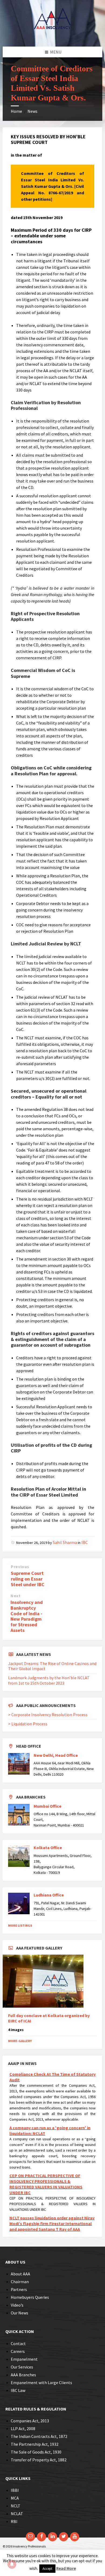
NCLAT (17, 2514)
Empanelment (24, 2359)
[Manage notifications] (12, 2564)
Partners (19, 2289)
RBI (14, 2521)
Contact (18, 2343)
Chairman (20, 2282)
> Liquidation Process (28, 1724)
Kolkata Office (48, 1847)
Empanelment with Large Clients (41, 2383)
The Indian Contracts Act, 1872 (39, 2436)
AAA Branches (23, 2375)
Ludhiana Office (49, 1895)
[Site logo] (52, 36)
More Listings (20, 1925)
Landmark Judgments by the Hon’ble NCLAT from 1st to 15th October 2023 (49, 1680)
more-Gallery (20, 2041)
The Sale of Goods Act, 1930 (36, 2452)
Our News (20, 2313)
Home (16, 111)
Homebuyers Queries (30, 2297)
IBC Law (18, 2390)
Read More (66, 2568)
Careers (18, 2351)
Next (16, 1596)
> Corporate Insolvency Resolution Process (48, 1715)
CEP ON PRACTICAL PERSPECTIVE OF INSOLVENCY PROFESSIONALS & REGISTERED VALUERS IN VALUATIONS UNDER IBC (46, 2176)
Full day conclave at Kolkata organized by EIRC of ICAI (49, 2018)
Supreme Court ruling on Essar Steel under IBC (28, 1579)
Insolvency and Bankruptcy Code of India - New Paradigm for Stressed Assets (27, 1616)
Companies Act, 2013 (30, 2421)
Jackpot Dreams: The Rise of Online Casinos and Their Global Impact (52, 1666)
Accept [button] (47, 2569)
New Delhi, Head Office (56, 1755)
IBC (85, 1542)
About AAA (20, 2274)
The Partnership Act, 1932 (35, 2444)
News (32, 111)
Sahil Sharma (65, 1542)
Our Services (22, 2367)
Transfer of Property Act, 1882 (39, 2460)
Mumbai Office (48, 1806)
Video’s (17, 2305)
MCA (15, 2498)
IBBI (15, 2490)
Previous (20, 1567)
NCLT (16, 2506)
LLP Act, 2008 (23, 2429)
